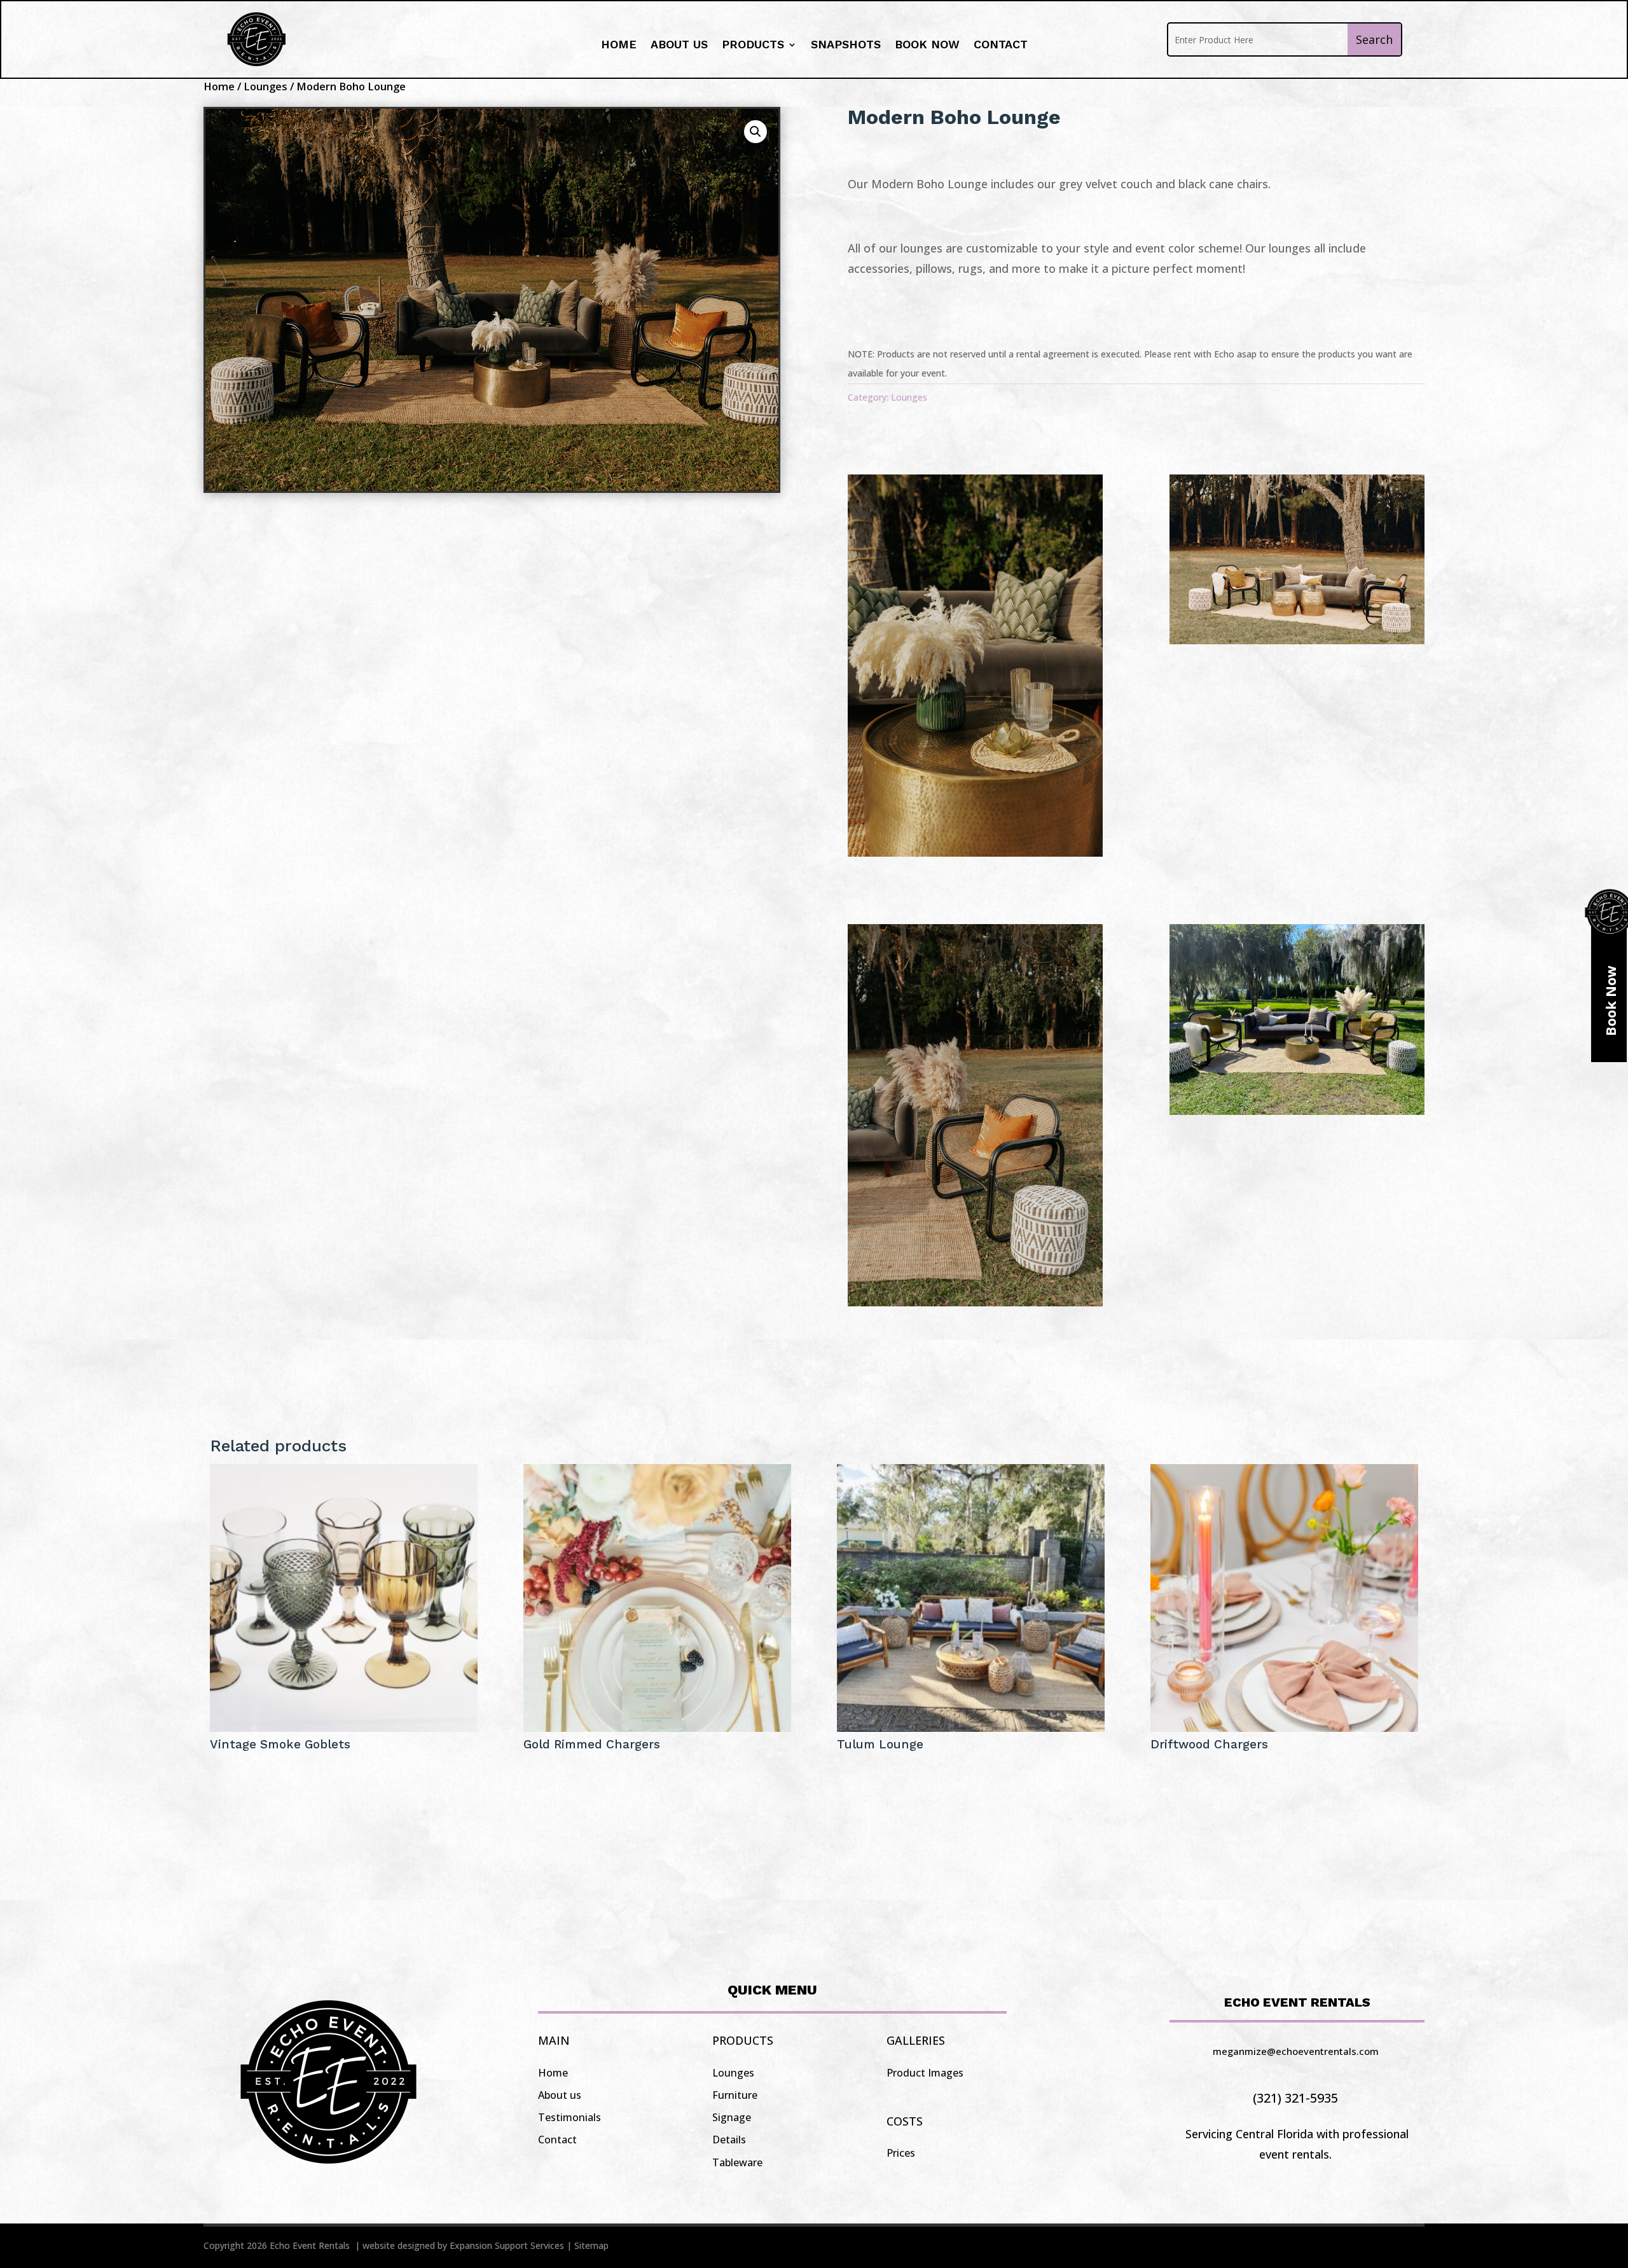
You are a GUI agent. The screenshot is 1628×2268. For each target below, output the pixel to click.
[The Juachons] (975, 852)
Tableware (737, 2162)
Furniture (735, 2095)
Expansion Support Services (507, 2245)
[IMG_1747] (1297, 1110)
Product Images (925, 2073)
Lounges (266, 86)
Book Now (927, 45)
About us (679, 45)
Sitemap (591, 2245)
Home (619, 45)
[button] (755, 132)
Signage (732, 2117)
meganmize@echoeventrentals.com (1296, 2051)
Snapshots (846, 45)
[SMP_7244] (1297, 640)
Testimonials (569, 2117)
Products (753, 45)
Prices (901, 2153)
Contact (1001, 45)
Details (729, 2140)
